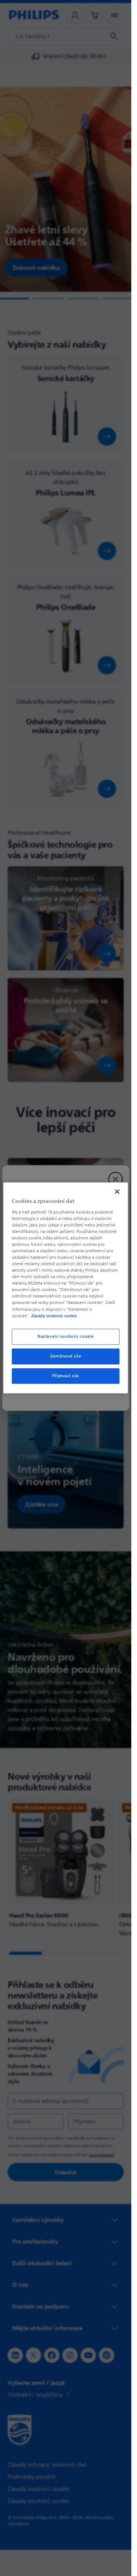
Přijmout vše (66, 1376)
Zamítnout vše (66, 1356)
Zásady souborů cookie (54, 1316)
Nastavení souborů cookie (66, 1336)
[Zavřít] (117, 1191)
